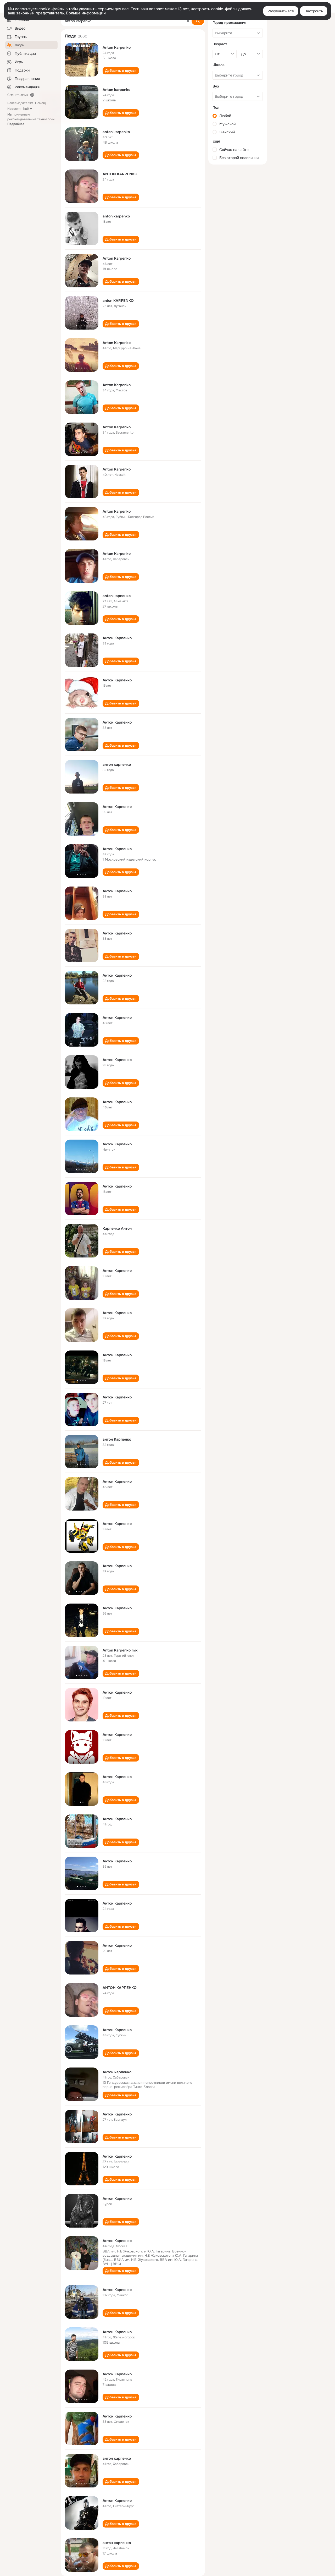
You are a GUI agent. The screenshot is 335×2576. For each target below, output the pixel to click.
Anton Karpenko (117, 47)
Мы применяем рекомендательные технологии (31, 119)
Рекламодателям (20, 103)
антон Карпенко (117, 1439)
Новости (14, 109)
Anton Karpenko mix (120, 1650)
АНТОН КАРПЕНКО (120, 1988)
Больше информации (86, 13)
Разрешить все (281, 11)
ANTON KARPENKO (120, 174)
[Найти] (198, 21)
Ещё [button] (26, 109)
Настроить (314, 11)
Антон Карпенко (117, 638)
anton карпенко (117, 596)
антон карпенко (117, 764)
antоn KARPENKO (118, 300)
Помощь (41, 103)
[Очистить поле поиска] (188, 21)
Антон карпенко (117, 2072)
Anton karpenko (116, 90)
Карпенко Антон (117, 1228)
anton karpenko (116, 132)
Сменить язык (18, 95)
